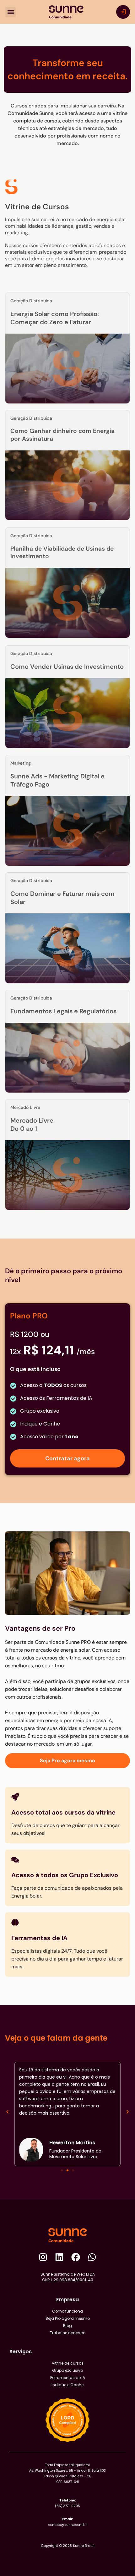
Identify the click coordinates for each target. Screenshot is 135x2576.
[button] (11, 12)
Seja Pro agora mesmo (68, 2318)
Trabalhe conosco (68, 2333)
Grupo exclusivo (67, 2370)
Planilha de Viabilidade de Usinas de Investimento (62, 553)
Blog (67, 2326)
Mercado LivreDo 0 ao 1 (32, 1124)
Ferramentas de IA (68, 2378)
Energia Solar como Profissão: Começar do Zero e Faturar (55, 318)
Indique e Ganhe (67, 2385)
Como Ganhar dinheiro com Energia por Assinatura (62, 435)
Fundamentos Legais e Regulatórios (63, 1011)
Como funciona (67, 2311)
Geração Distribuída (31, 418)
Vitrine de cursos (68, 2363)
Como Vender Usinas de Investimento (67, 667)
